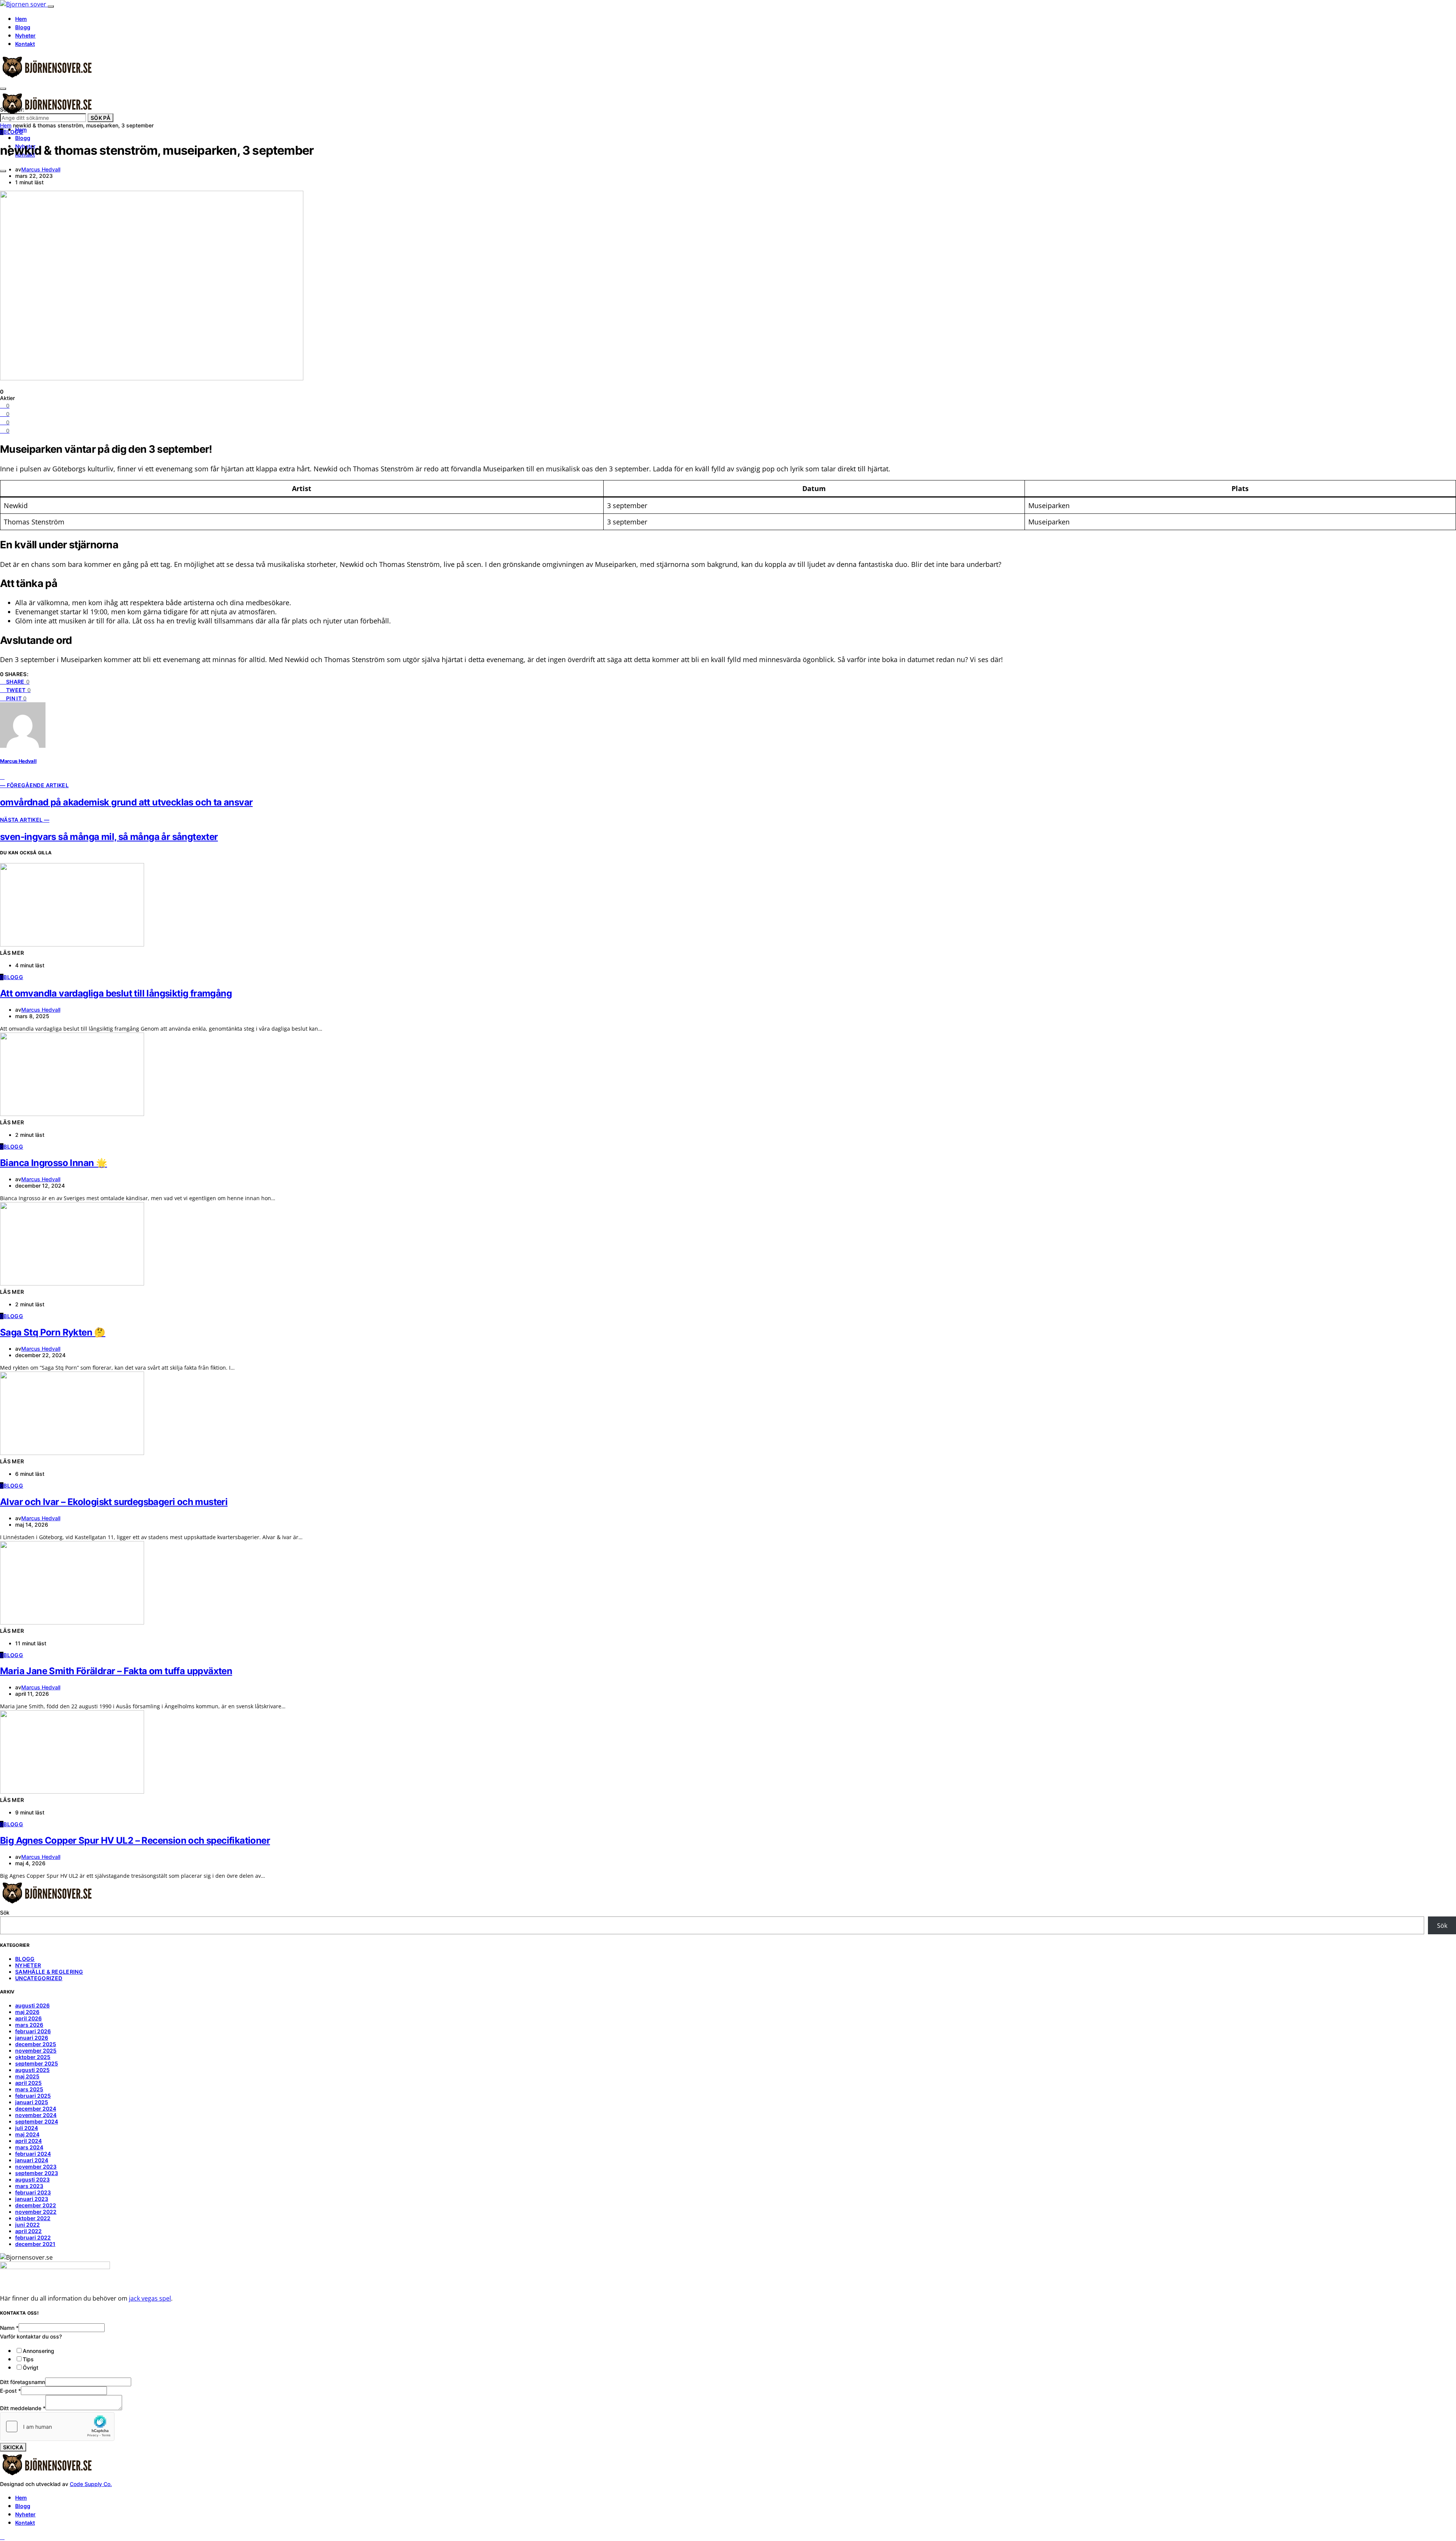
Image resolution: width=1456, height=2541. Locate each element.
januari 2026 (32, 2038)
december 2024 (36, 2109)
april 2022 (28, 2231)
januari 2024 (32, 2160)
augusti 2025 (32, 2070)
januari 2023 (32, 2199)
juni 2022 (27, 2225)
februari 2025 (33, 2096)
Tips (28, 2359)
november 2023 (36, 2167)
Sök (5, 1912)
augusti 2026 (32, 2005)
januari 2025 (32, 2102)
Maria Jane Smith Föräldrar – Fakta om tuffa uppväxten (116, 1671)
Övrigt (31, 2368)
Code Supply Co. (91, 2484)
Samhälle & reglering (49, 1972)
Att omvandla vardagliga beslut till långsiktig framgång (116, 993)
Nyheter (25, 35)
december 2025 (36, 2044)
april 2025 (28, 2083)
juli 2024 (27, 2128)
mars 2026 (29, 2025)
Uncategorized (39, 1978)
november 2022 (36, 2212)
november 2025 (36, 2051)
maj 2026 (27, 2012)
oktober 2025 (33, 2057)
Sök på (100, 118)
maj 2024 (27, 2134)
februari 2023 (33, 2192)
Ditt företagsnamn (23, 2382)
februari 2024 (33, 2154)
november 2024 (36, 2115)
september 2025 (37, 2063)
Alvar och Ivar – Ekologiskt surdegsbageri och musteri (114, 1502)
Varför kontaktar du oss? (31, 2336)
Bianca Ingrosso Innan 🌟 (53, 1163)
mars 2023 (29, 2186)
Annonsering (38, 2351)
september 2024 (37, 2121)
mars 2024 (29, 2147)
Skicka (13, 2447)
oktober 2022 (33, 2218)
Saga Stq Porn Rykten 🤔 (53, 1332)
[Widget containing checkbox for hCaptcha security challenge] (57, 2426)
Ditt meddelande (23, 2408)
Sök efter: (12, 109)
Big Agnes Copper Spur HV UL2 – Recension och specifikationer (135, 1840)
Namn (9, 2328)
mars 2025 (29, 2089)
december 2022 (36, 2205)
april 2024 (28, 2141)
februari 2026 (33, 2031)
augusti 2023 (32, 2179)
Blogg (23, 27)
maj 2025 (27, 2076)
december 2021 (35, 2244)
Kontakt (25, 44)
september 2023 (37, 2173)
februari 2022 (33, 2237)
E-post (10, 2391)
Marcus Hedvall (41, 169)
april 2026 (28, 2018)
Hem (21, 19)
